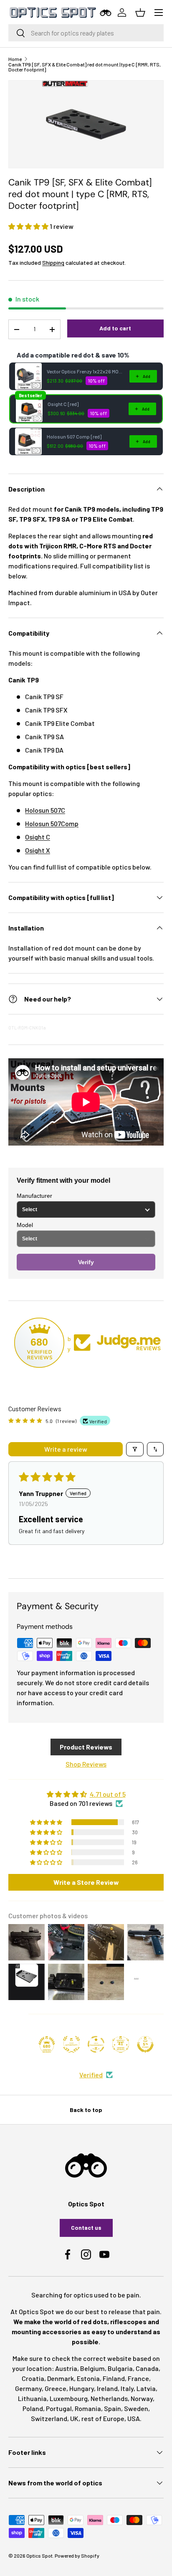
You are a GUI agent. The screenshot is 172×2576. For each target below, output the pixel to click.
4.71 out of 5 (108, 1794)
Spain (113, 2408)
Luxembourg (69, 2398)
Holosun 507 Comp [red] (74, 436)
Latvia (146, 2388)
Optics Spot (39, 2556)
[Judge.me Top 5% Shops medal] (145, 2044)
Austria (66, 2368)
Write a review (66, 1449)
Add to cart (115, 328)
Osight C (38, 837)
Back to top (86, 2110)
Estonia (88, 2378)
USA (134, 2418)
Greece (56, 2388)
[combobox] (86, 33)
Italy (127, 2388)
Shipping (53, 262)
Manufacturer (34, 1196)
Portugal (59, 2408)
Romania (88, 2408)
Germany (28, 2388)
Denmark (61, 2378)
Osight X (38, 850)
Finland (114, 2378)
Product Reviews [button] (86, 1747)
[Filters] (135, 1449)
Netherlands (109, 2398)
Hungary (82, 2388)
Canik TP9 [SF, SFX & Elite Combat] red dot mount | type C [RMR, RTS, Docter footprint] (85, 67)
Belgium (92, 2368)
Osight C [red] (63, 404)
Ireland (107, 2388)
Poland (33, 2408)
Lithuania (32, 2398)
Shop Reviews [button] (86, 1764)
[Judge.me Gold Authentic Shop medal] (71, 2044)
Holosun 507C (45, 810)
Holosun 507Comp (52, 823)
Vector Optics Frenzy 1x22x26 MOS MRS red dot (86, 371)
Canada (147, 2368)
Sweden (136, 2408)
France (138, 2378)
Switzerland (49, 2418)
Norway (142, 2398)
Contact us (86, 2227)
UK (74, 2418)
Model (25, 1225)
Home (15, 59)
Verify (86, 1262)
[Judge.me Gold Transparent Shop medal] (96, 2044)
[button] (29, 226)
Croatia (33, 2378)
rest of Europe (103, 2418)
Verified (91, 2075)
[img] (86, 1794)
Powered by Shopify (77, 2556)
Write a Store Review (86, 1882)
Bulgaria (120, 2368)
